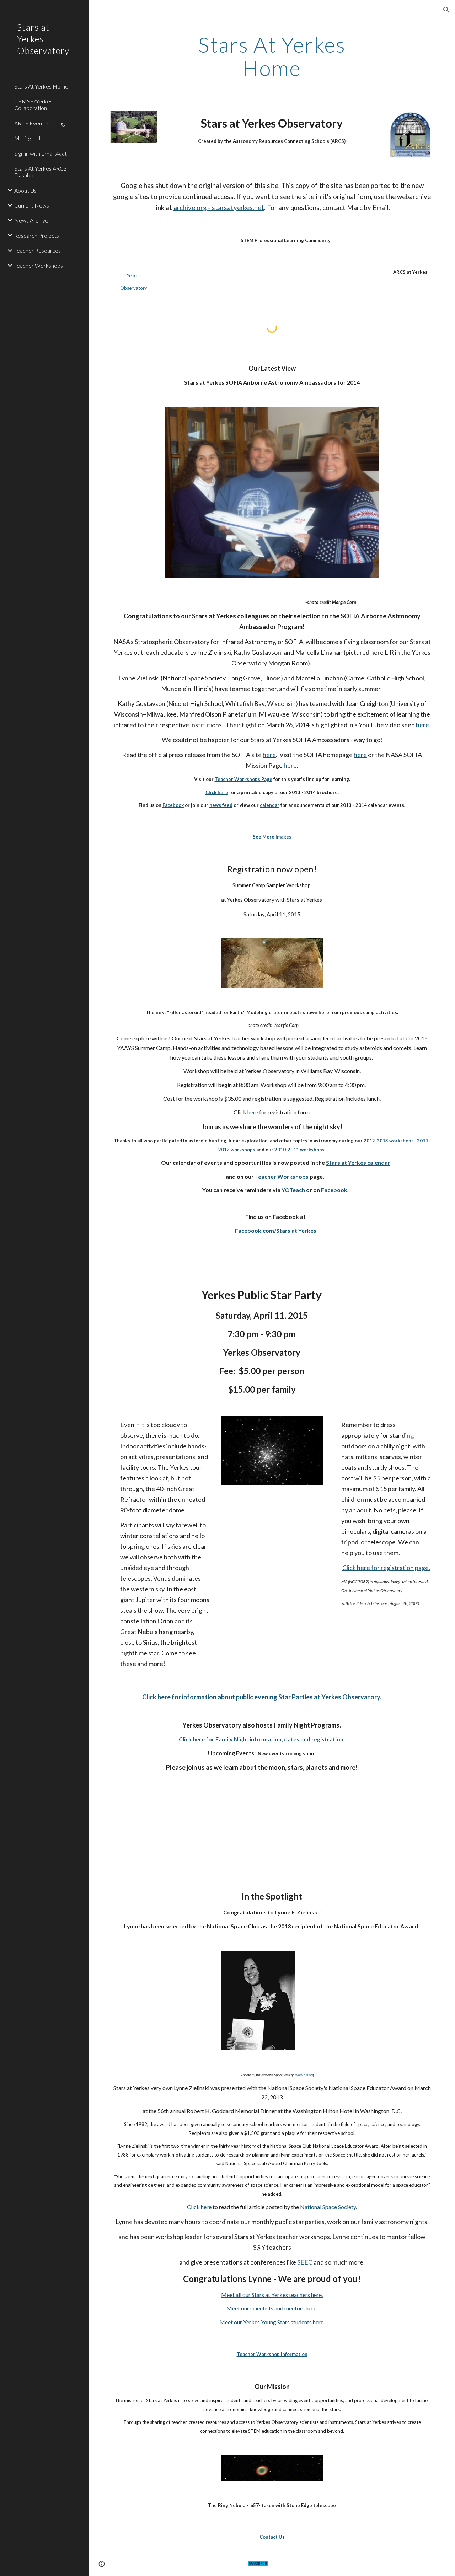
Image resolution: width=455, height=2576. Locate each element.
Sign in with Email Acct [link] (41, 153)
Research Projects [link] (37, 235)
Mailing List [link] (28, 138)
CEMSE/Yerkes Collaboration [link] (33, 105)
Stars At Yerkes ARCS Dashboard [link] (41, 172)
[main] (272, 56)
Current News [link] (32, 205)
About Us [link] (25, 190)
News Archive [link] (31, 220)
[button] (446, 10)
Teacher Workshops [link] (39, 265)
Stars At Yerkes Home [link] (41, 86)
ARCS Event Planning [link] (39, 123)
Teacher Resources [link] (38, 250)
